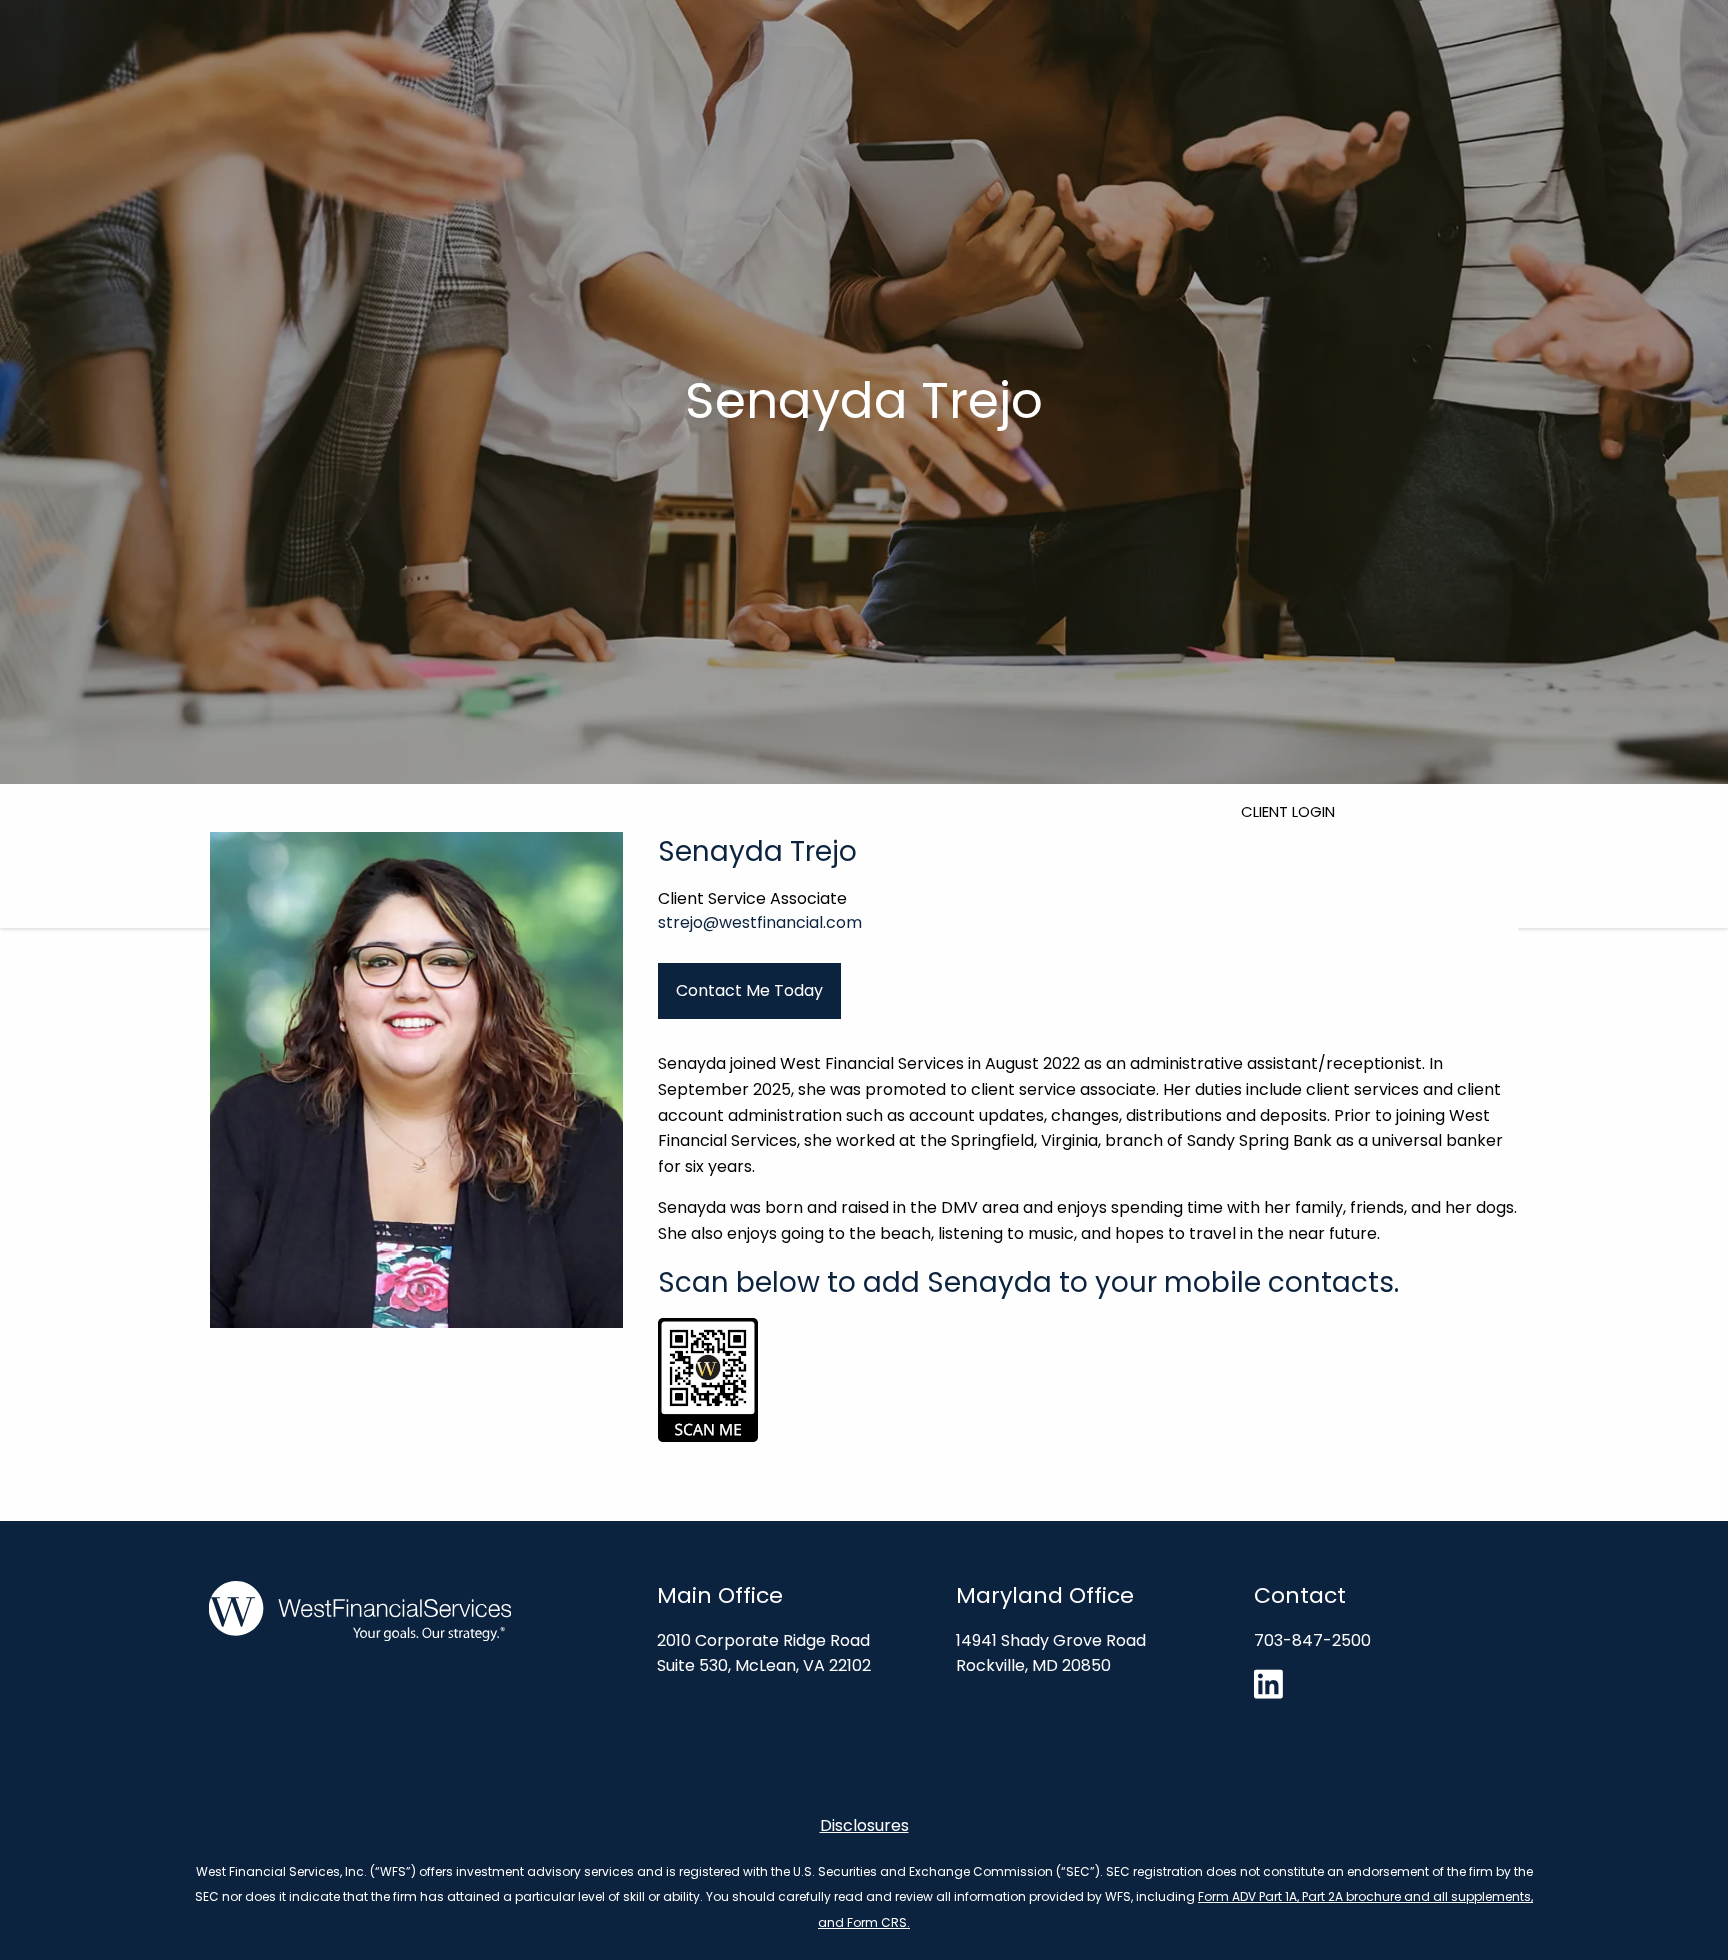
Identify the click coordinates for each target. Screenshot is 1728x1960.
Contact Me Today (749, 990)
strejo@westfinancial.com (760, 922)
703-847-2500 (1312, 1640)
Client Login (1288, 811)
